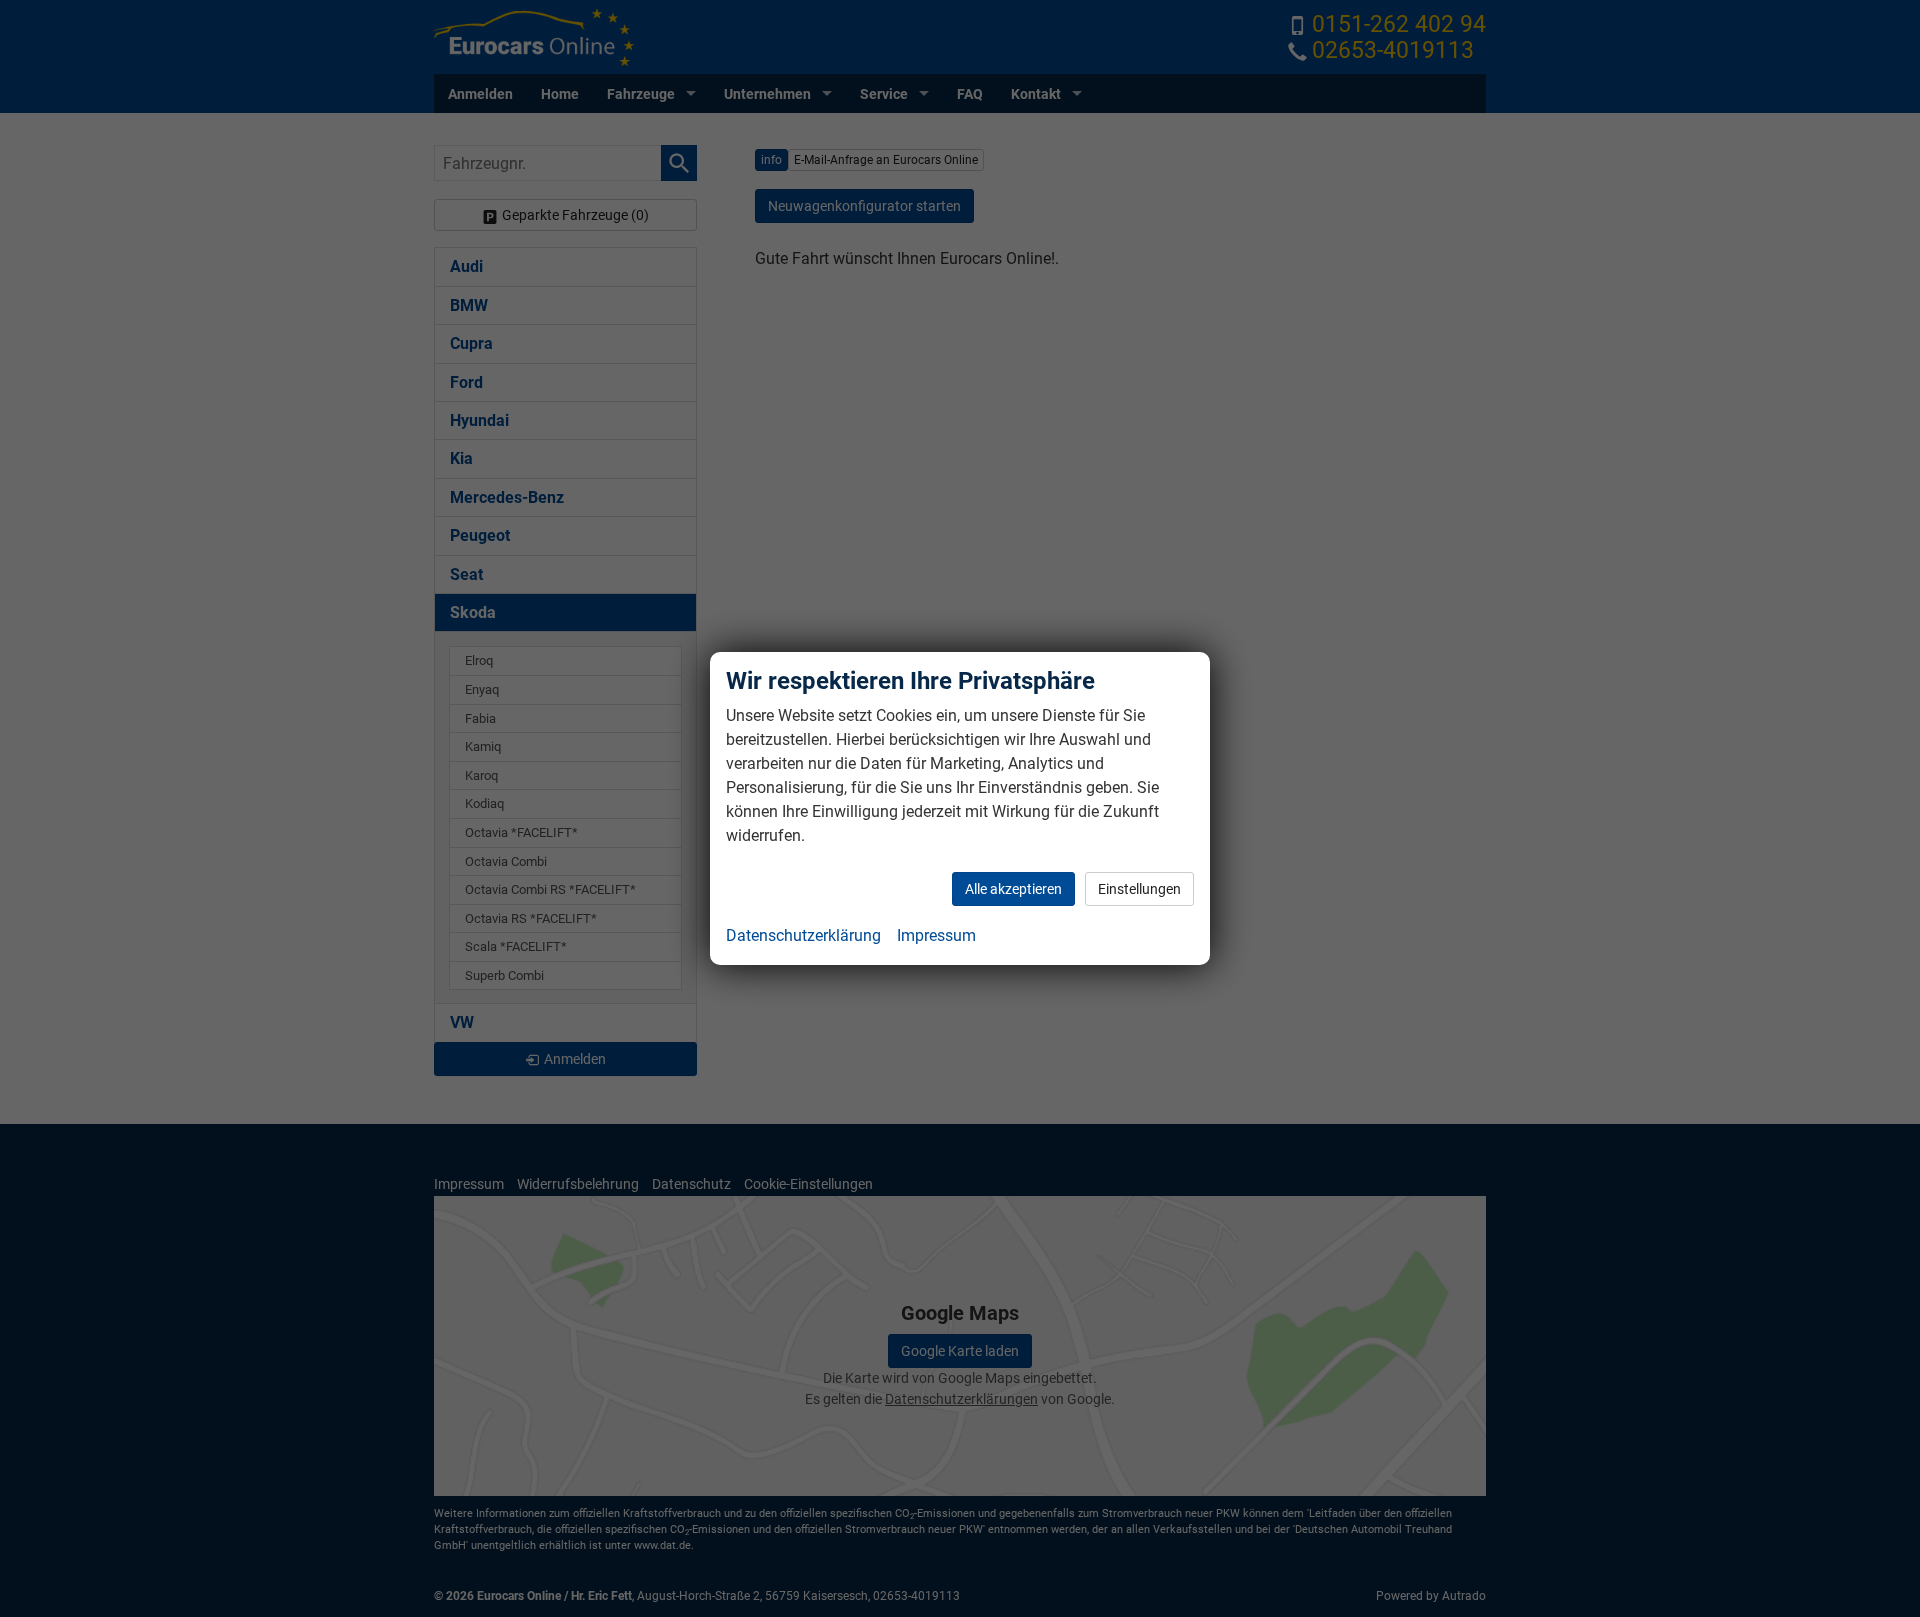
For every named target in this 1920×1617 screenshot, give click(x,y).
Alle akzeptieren (1013, 889)
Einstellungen (1139, 889)
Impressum (936, 935)
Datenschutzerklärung (803, 935)
